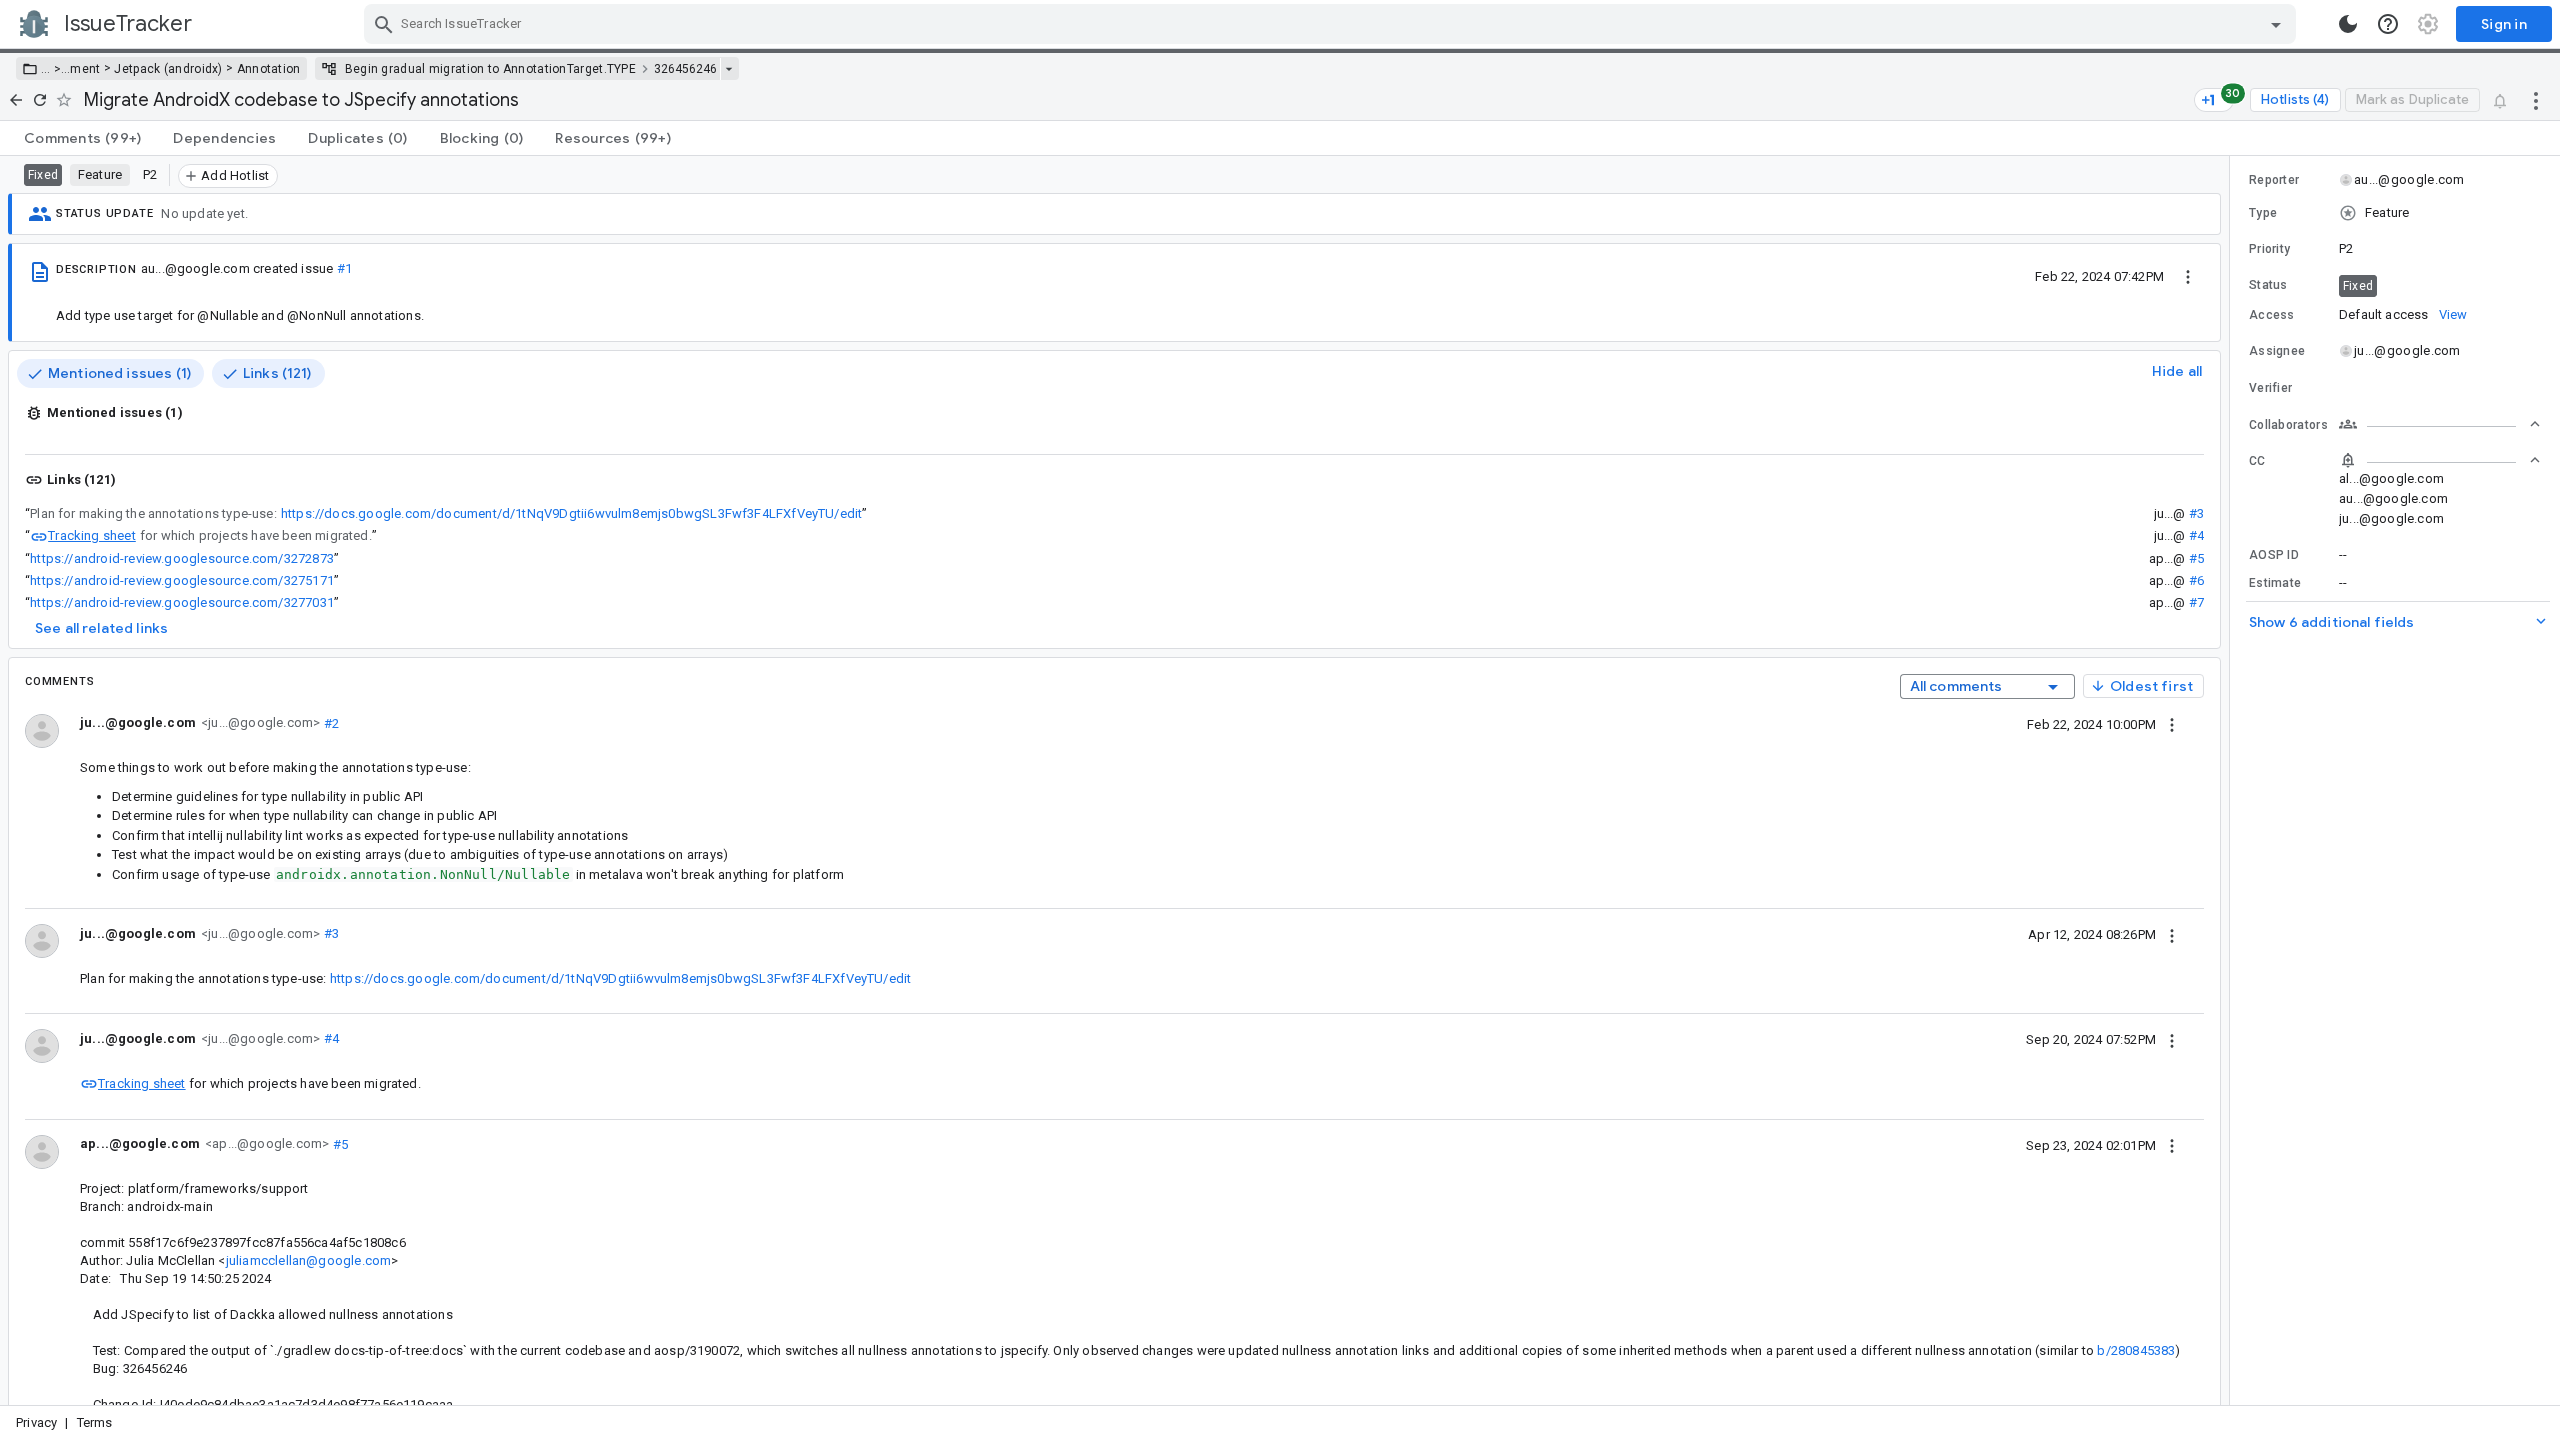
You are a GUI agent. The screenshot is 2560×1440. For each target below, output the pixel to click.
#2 (329, 722)
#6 (2196, 580)
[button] (55, 69)
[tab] (82, 138)
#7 (2196, 602)
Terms (95, 1422)
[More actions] (2536, 100)
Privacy (36, 1422)
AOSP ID (2274, 555)
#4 (2196, 535)
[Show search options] (2276, 24)
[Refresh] (40, 100)
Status (2268, 285)
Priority (2269, 249)
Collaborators (2288, 425)
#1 (344, 268)
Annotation (269, 69)
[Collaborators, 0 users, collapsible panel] (2440, 424)
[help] (2388, 24)
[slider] (2233, 780)
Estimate (2275, 583)
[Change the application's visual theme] (2348, 24)
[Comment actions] (2172, 724)
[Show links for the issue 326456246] (728, 69)
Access (2272, 315)
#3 (2196, 513)
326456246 (685, 69)
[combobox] (1332, 24)
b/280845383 (2136, 1350)
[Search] (384, 24)
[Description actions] (2188, 276)
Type (2263, 213)
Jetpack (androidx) (168, 69)
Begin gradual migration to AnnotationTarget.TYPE (490, 69)
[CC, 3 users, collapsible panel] (2440, 460)
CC (2257, 461)
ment (85, 69)
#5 (2196, 558)
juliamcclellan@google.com (309, 1260)
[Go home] (16, 100)
